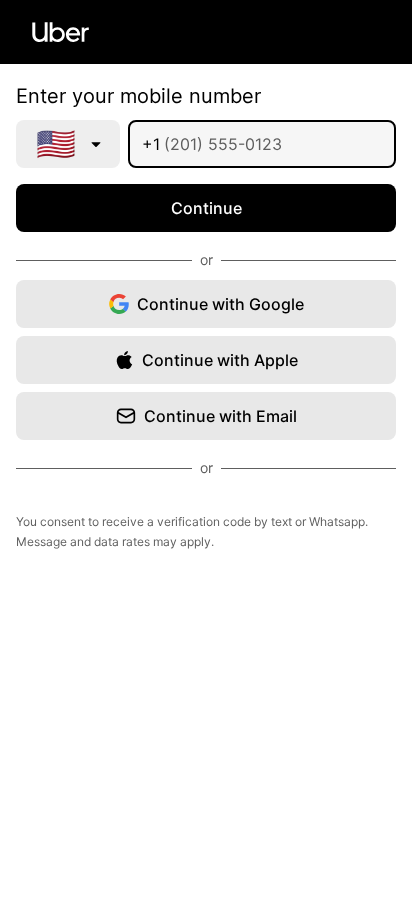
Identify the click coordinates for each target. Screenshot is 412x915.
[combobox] (68, 144)
